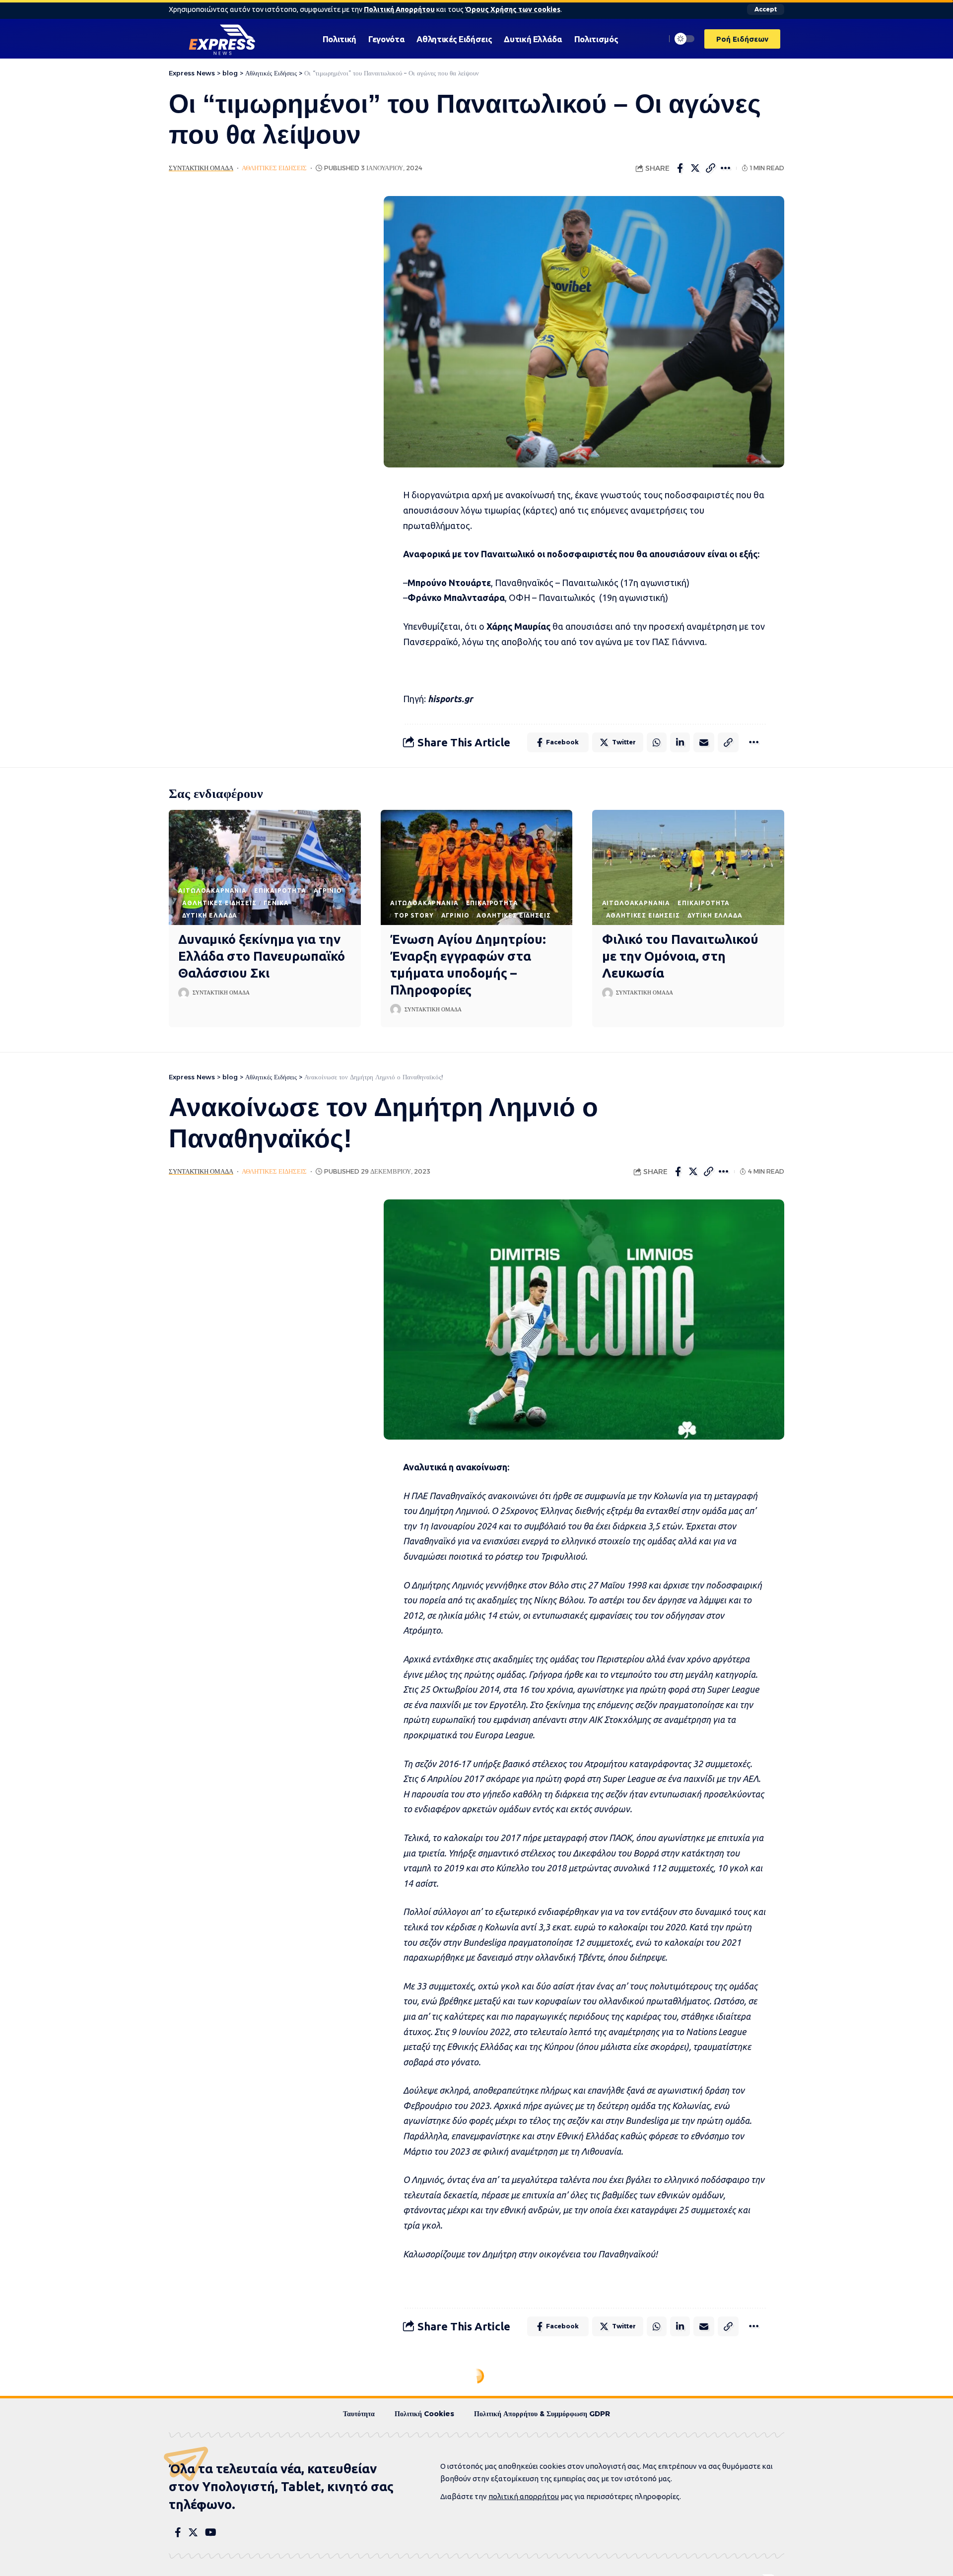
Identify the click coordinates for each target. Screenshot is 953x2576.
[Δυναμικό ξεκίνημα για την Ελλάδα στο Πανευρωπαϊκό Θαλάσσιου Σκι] (265, 867)
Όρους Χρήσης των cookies (513, 9)
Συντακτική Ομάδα (201, 168)
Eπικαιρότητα (280, 891)
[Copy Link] (711, 168)
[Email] (704, 742)
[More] (726, 168)
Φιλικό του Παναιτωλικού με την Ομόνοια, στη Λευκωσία (680, 956)
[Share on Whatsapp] (657, 742)
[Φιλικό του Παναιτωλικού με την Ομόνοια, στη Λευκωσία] (688, 867)
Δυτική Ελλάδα (210, 915)
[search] (656, 39)
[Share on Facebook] (680, 168)
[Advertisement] (262, 345)
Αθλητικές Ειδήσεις (274, 168)
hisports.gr (450, 699)
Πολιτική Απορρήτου (399, 9)
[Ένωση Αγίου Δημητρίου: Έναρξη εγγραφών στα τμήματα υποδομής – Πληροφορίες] (477, 867)
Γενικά (276, 903)
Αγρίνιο (328, 891)
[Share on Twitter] (695, 168)
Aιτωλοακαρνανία (212, 891)
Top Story (414, 915)
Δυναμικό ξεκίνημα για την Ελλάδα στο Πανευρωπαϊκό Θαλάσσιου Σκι (262, 956)
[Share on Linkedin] (680, 742)
